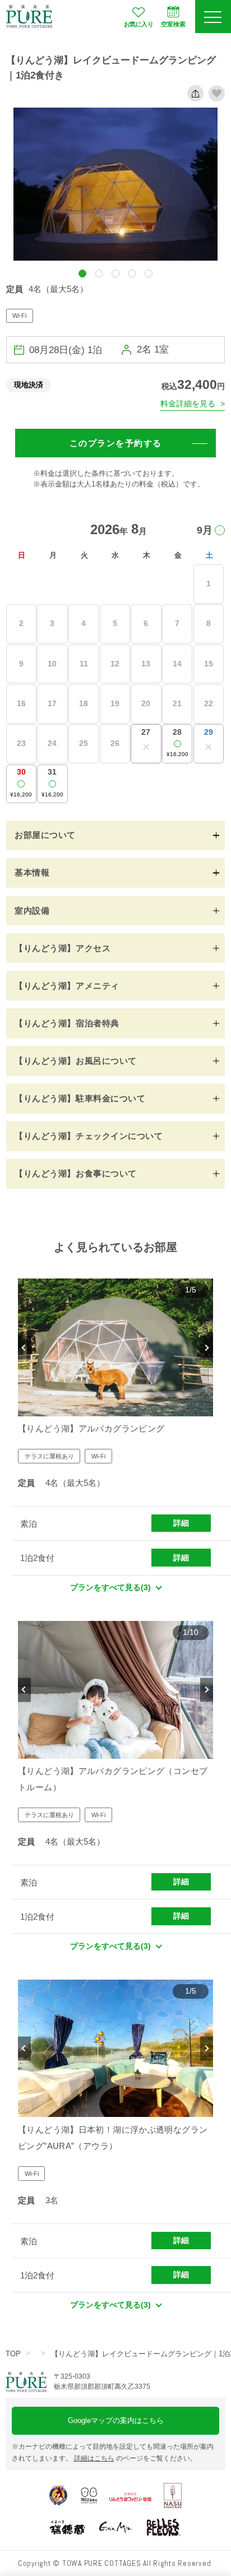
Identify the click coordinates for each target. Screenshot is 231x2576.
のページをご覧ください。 (135, 2458)
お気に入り (138, 24)
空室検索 (173, 24)
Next (207, 1348)
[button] (82, 273)
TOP (13, 2354)
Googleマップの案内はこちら (116, 2420)
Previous (24, 1348)
